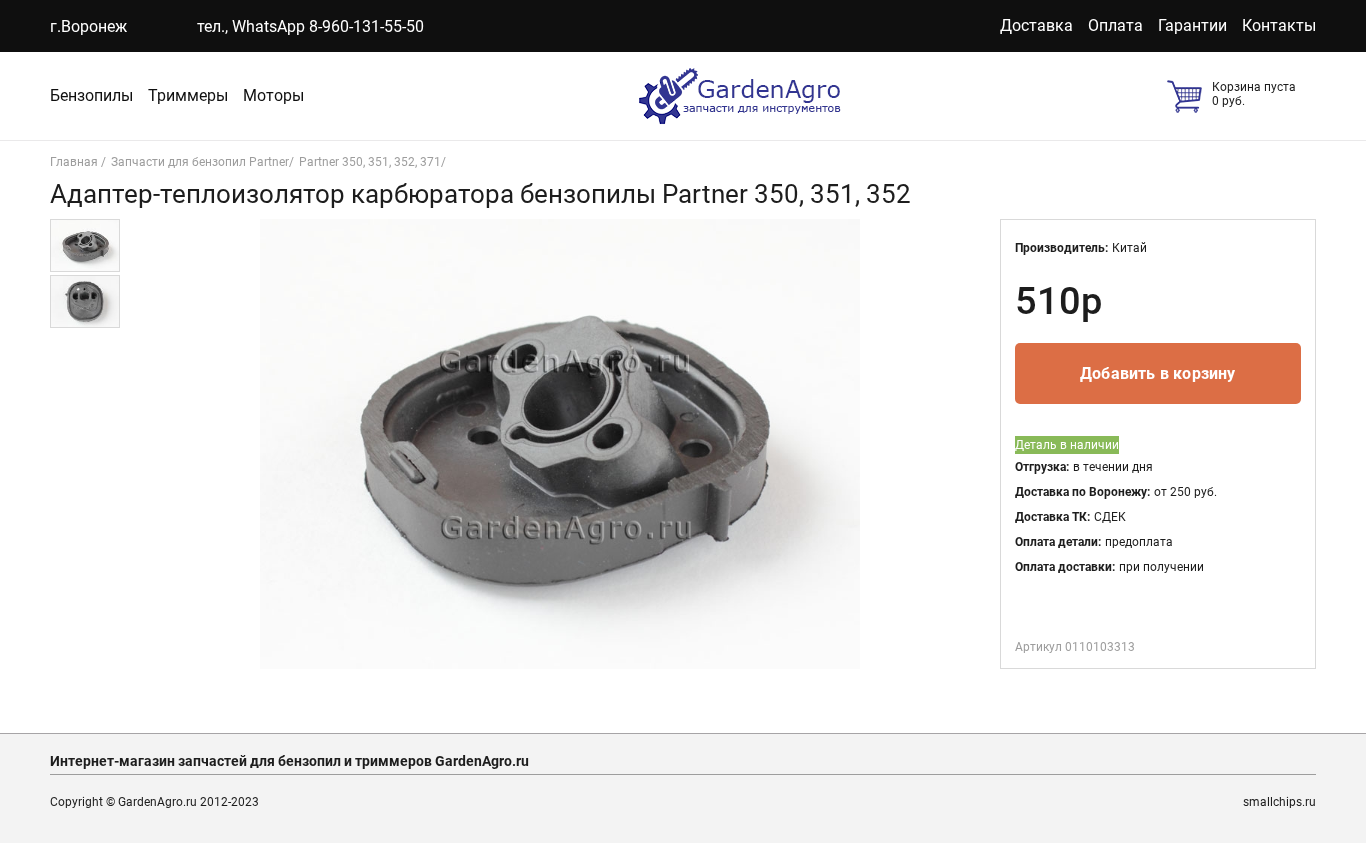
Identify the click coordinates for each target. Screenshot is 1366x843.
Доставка (1036, 25)
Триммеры (188, 95)
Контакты (1279, 25)
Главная (75, 162)
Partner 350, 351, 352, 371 (370, 162)
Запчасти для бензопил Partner (200, 162)
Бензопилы (91, 95)
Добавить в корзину (1158, 373)
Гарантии (1192, 25)
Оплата (1115, 25)
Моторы (273, 95)
